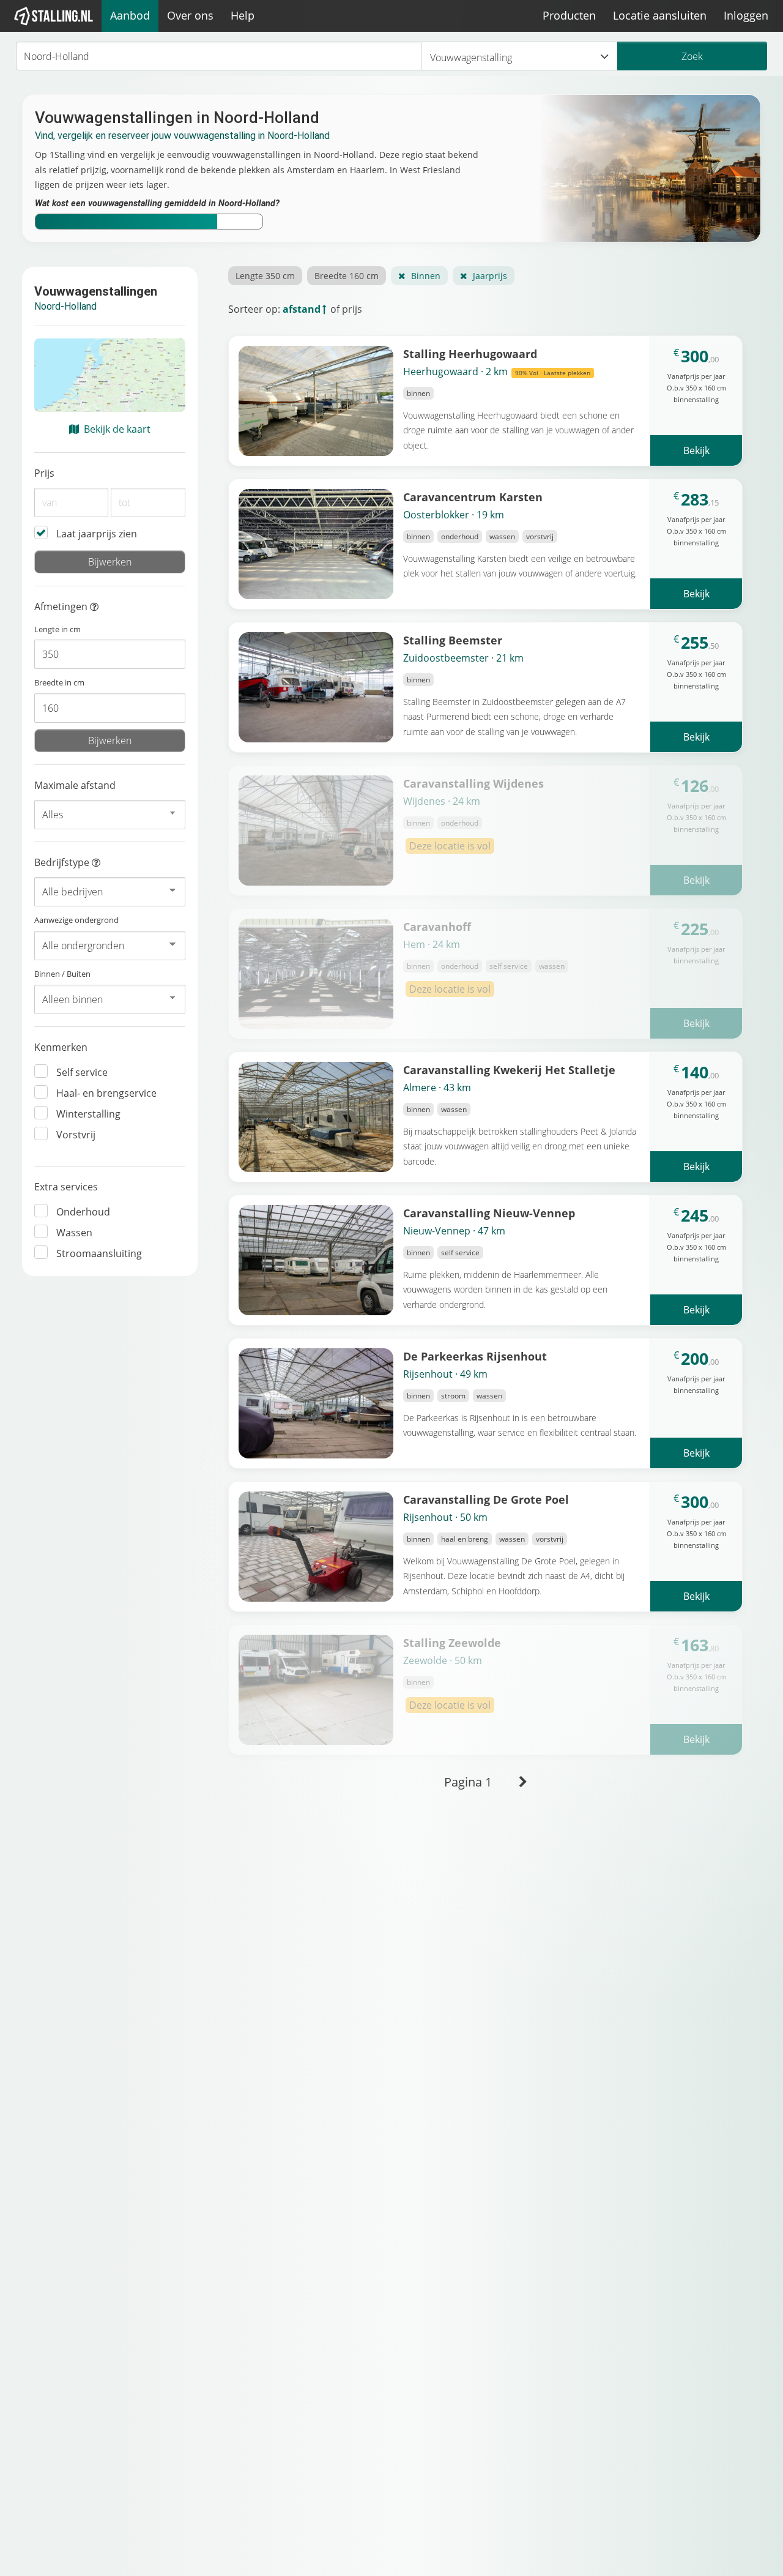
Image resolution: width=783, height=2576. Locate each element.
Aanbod (130, 15)
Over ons (190, 15)
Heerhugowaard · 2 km (497, 371)
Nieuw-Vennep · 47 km (454, 1231)
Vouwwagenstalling (471, 58)
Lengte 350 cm (265, 276)
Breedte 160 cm (347, 276)
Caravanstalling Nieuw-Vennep (489, 1213)
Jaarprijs (490, 276)
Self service (82, 1072)
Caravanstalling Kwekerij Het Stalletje (509, 1070)
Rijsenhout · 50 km (445, 1517)
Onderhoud (83, 1212)
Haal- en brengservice (106, 1093)
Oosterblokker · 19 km (454, 515)
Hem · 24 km (432, 944)
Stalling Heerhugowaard (470, 353)
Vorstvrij (76, 1135)
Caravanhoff (437, 926)
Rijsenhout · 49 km (445, 1374)
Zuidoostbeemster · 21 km (463, 658)
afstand (302, 309)
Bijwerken (110, 562)
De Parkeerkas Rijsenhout (475, 1356)
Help (243, 15)
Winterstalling (88, 1114)
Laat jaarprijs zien (97, 534)
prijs (352, 309)
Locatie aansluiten (660, 15)
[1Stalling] (54, 16)
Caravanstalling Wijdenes (473, 783)
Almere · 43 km (437, 1088)
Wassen (74, 1233)
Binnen (426, 276)
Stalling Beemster (453, 640)
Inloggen (746, 15)
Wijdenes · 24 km (442, 801)
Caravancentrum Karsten (473, 497)
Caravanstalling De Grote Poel (486, 1499)
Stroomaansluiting (99, 1253)
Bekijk (696, 450)
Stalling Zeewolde (452, 1642)
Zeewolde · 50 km (443, 1660)
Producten (569, 15)
